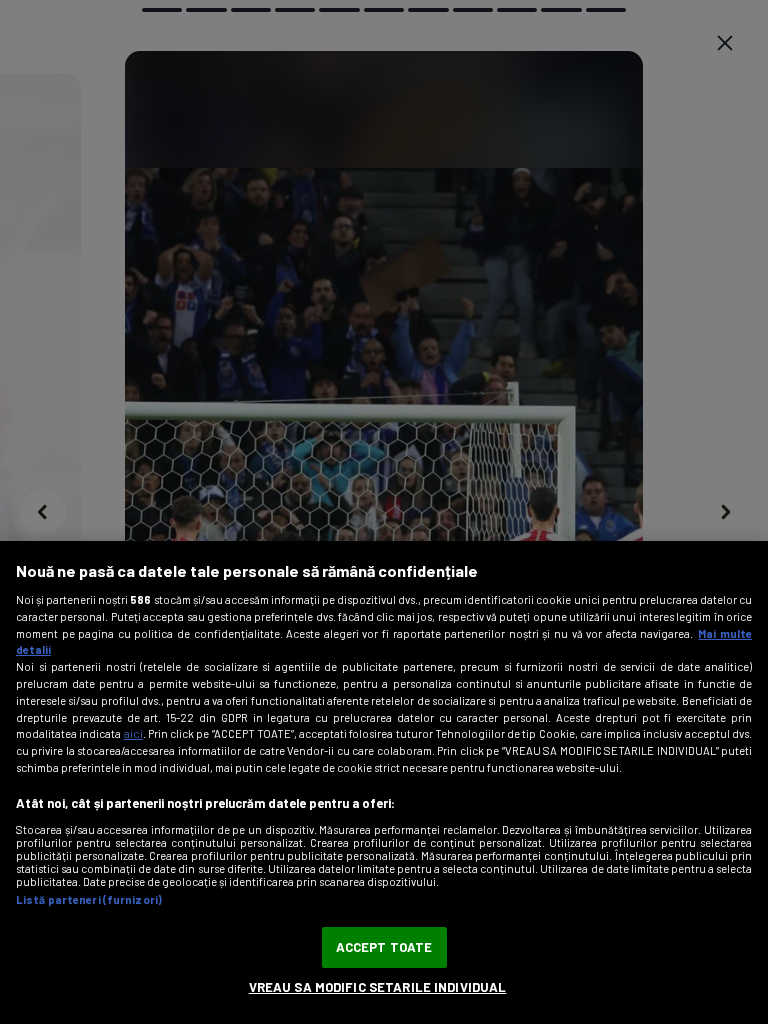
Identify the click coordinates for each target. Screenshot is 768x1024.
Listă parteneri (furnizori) (89, 899)
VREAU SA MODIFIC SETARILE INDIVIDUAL (378, 987)
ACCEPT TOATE (384, 947)
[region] (384, 782)
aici (133, 733)
